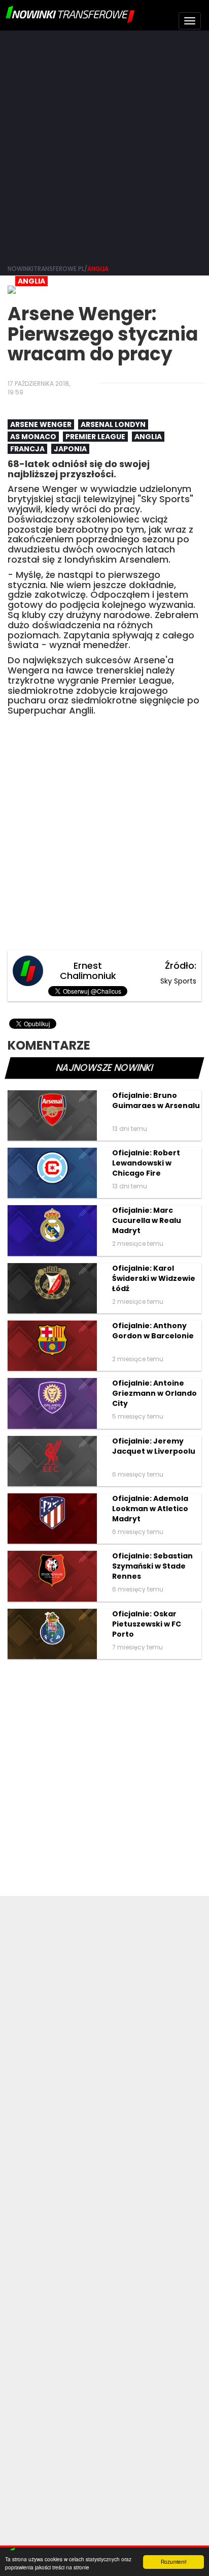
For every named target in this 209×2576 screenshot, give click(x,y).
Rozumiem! (174, 2562)
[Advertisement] (104, 145)
